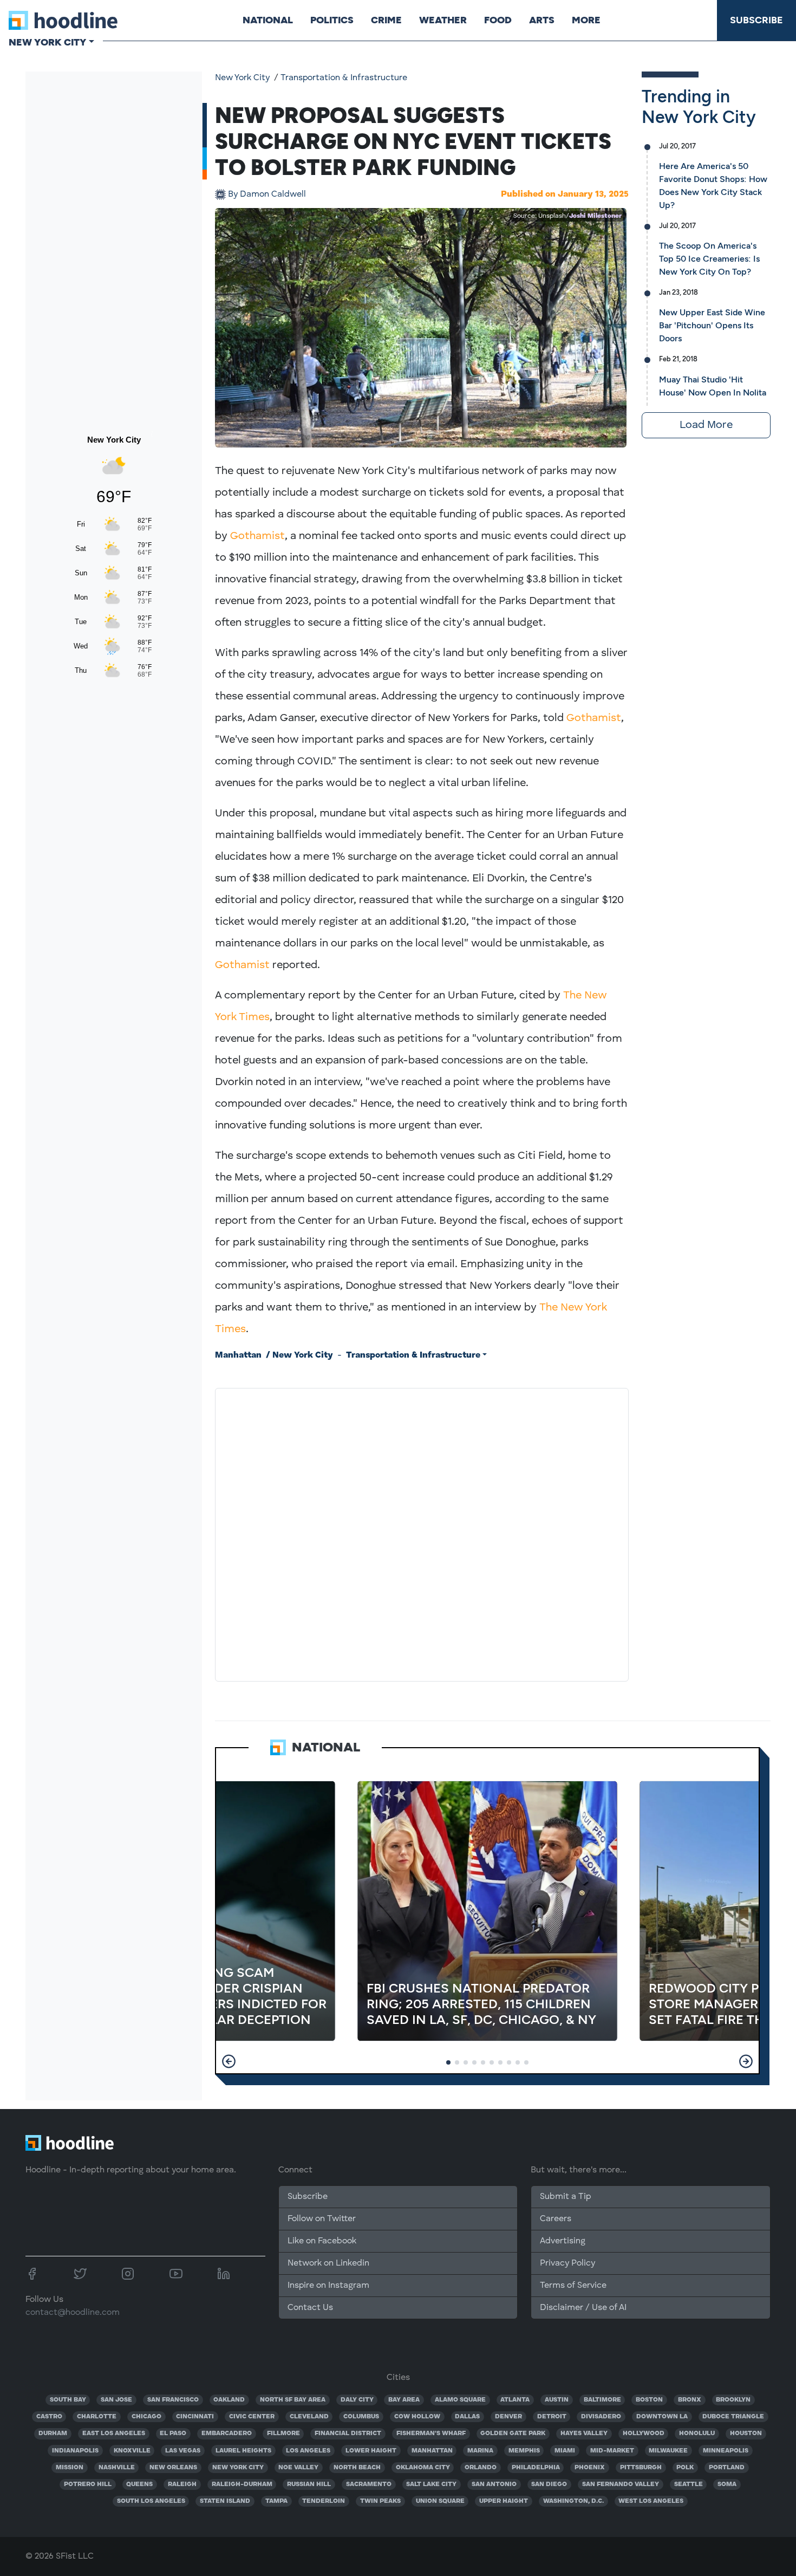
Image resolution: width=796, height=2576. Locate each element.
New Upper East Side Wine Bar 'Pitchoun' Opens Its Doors (712, 325)
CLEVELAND (309, 2417)
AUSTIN (557, 2400)
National (268, 20)
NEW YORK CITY (238, 2468)
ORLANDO (481, 2468)
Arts (542, 20)
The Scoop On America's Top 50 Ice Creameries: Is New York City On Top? (709, 259)
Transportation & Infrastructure (344, 78)
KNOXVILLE (132, 2451)
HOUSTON (746, 2434)
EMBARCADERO (227, 2434)
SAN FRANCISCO (173, 2400)
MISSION (70, 2468)
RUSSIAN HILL (309, 2484)
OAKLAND (229, 2400)
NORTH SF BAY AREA (293, 2400)
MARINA (480, 2451)
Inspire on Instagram (328, 2286)
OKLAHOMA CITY (423, 2468)
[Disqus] (422, 1533)
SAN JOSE (116, 2400)
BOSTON (649, 2400)
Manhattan (238, 1355)
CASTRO (49, 2417)
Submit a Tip (565, 2197)
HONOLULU (697, 2434)
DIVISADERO (601, 2417)
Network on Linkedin (328, 2263)
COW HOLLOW (417, 2417)
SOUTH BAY (68, 2400)
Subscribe (756, 20)
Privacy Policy (567, 2263)
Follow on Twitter (322, 2219)
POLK (685, 2468)
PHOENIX (590, 2468)
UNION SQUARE (440, 2501)
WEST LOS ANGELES (651, 2501)
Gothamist (257, 536)
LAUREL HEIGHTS (243, 2451)
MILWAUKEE (668, 2451)
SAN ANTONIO (494, 2484)
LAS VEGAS (183, 2451)
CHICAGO (146, 2417)
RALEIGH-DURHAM (242, 2484)
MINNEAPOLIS (726, 2451)
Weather (443, 20)
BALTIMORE (602, 2400)
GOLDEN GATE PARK (513, 2434)
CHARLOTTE (97, 2417)
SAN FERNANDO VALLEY (621, 2484)
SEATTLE (689, 2484)
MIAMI (565, 2451)
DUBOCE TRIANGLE (733, 2417)
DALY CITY (357, 2400)
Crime (386, 20)
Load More (706, 425)
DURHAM (53, 2434)
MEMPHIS (524, 2451)
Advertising (563, 2241)
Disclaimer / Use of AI (583, 2308)
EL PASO (173, 2434)
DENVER (508, 2417)
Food (498, 20)
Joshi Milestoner (595, 216)
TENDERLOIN (324, 2501)
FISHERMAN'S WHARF (431, 2434)
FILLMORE (283, 2434)
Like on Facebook (322, 2241)
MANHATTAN (432, 2451)
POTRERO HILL (88, 2484)
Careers (556, 2219)
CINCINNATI (195, 2417)
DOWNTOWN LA (662, 2417)
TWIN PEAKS (380, 2501)
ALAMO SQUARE (460, 2400)
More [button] (586, 20)
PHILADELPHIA (536, 2468)
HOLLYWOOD (644, 2434)
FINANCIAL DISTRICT (348, 2434)
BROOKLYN (733, 2400)
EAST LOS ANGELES (114, 2434)
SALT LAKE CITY (431, 2484)
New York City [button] (47, 42)
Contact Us (310, 2308)
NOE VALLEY (298, 2468)
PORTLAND (727, 2468)
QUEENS (139, 2484)
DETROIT (552, 2417)
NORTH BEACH (357, 2468)
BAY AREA (404, 2400)
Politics (332, 20)
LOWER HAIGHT (371, 2451)
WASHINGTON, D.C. (573, 2501)
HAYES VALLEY (584, 2434)
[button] (229, 2061)
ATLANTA (515, 2400)
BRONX (690, 2400)
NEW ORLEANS (173, 2468)
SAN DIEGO (549, 2484)
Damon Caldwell (267, 194)
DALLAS (467, 2417)
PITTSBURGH (641, 2468)
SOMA (727, 2484)
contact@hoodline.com (73, 2313)
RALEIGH (182, 2484)
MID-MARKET (612, 2451)
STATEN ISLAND (225, 2501)
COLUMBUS (361, 2417)
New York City (242, 78)
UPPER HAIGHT (504, 2501)
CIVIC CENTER (252, 2417)
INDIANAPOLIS (75, 2451)
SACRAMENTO (369, 2484)
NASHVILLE (117, 2468)
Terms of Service (573, 2286)
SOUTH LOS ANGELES (151, 2501)
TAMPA (276, 2501)
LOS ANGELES (308, 2451)
